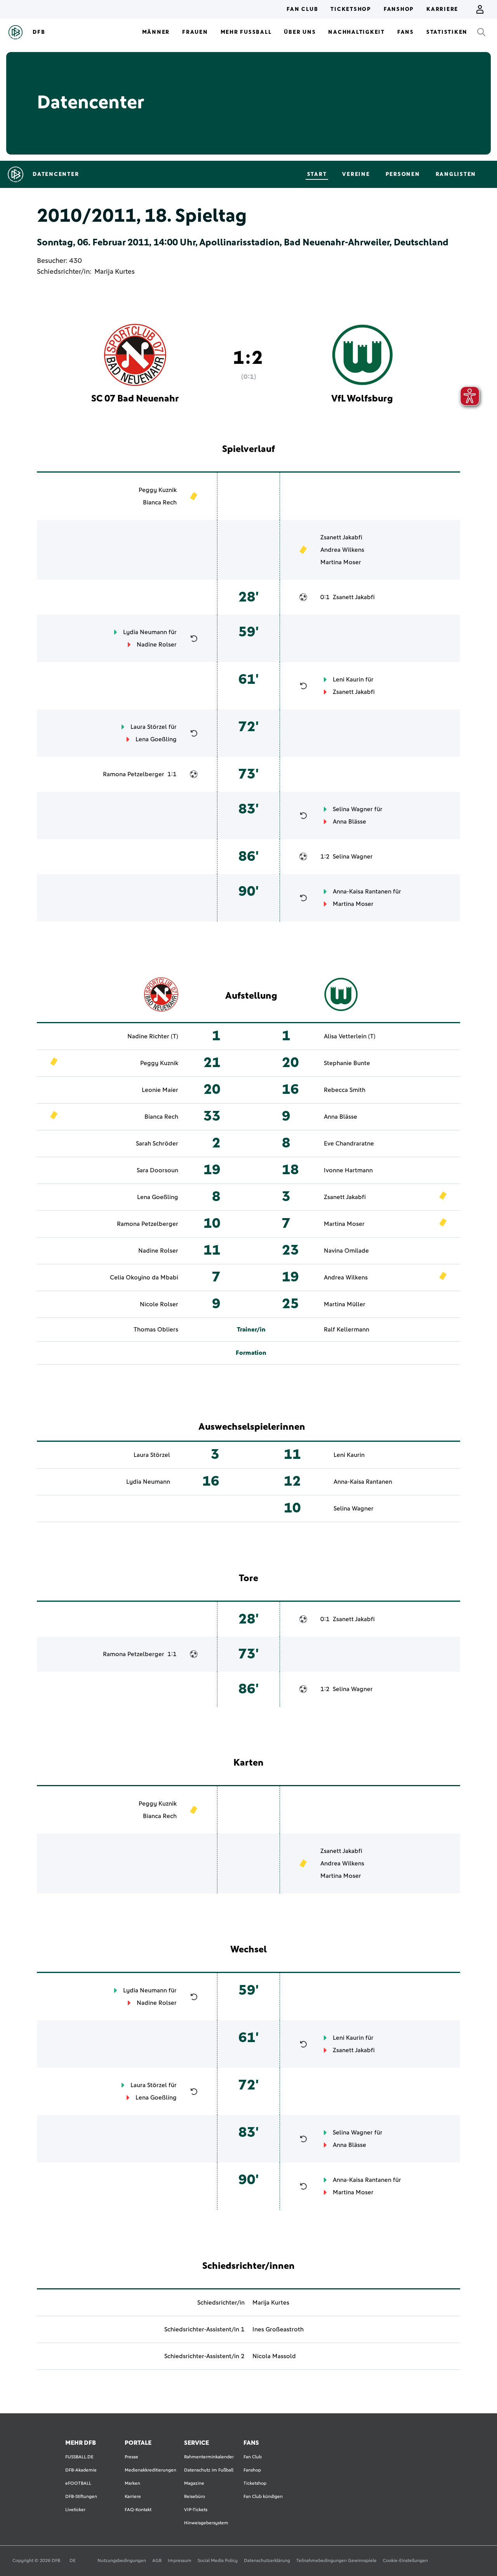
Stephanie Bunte (347, 1063)
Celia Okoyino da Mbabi (144, 1278)
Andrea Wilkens (342, 550)
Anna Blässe (349, 822)
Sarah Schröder (157, 1144)
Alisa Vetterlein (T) (350, 1036)
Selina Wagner (353, 809)
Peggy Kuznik (158, 490)
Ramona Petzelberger (134, 774)
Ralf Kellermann (347, 1330)
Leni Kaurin (348, 680)
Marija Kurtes (115, 272)
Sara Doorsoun (157, 1170)
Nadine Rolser (157, 645)
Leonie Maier (160, 1090)
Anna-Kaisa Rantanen (362, 892)
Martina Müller (345, 1304)
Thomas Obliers (156, 1330)
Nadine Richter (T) (153, 1036)
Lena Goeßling (156, 739)
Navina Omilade (346, 1251)
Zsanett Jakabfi (341, 537)
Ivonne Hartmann (348, 1170)
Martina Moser (341, 562)
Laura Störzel (149, 727)
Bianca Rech (160, 502)
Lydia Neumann (145, 632)
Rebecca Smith (345, 1090)
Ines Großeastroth (278, 2329)
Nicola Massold (274, 2356)
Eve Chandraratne (349, 1144)
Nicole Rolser (159, 1304)
